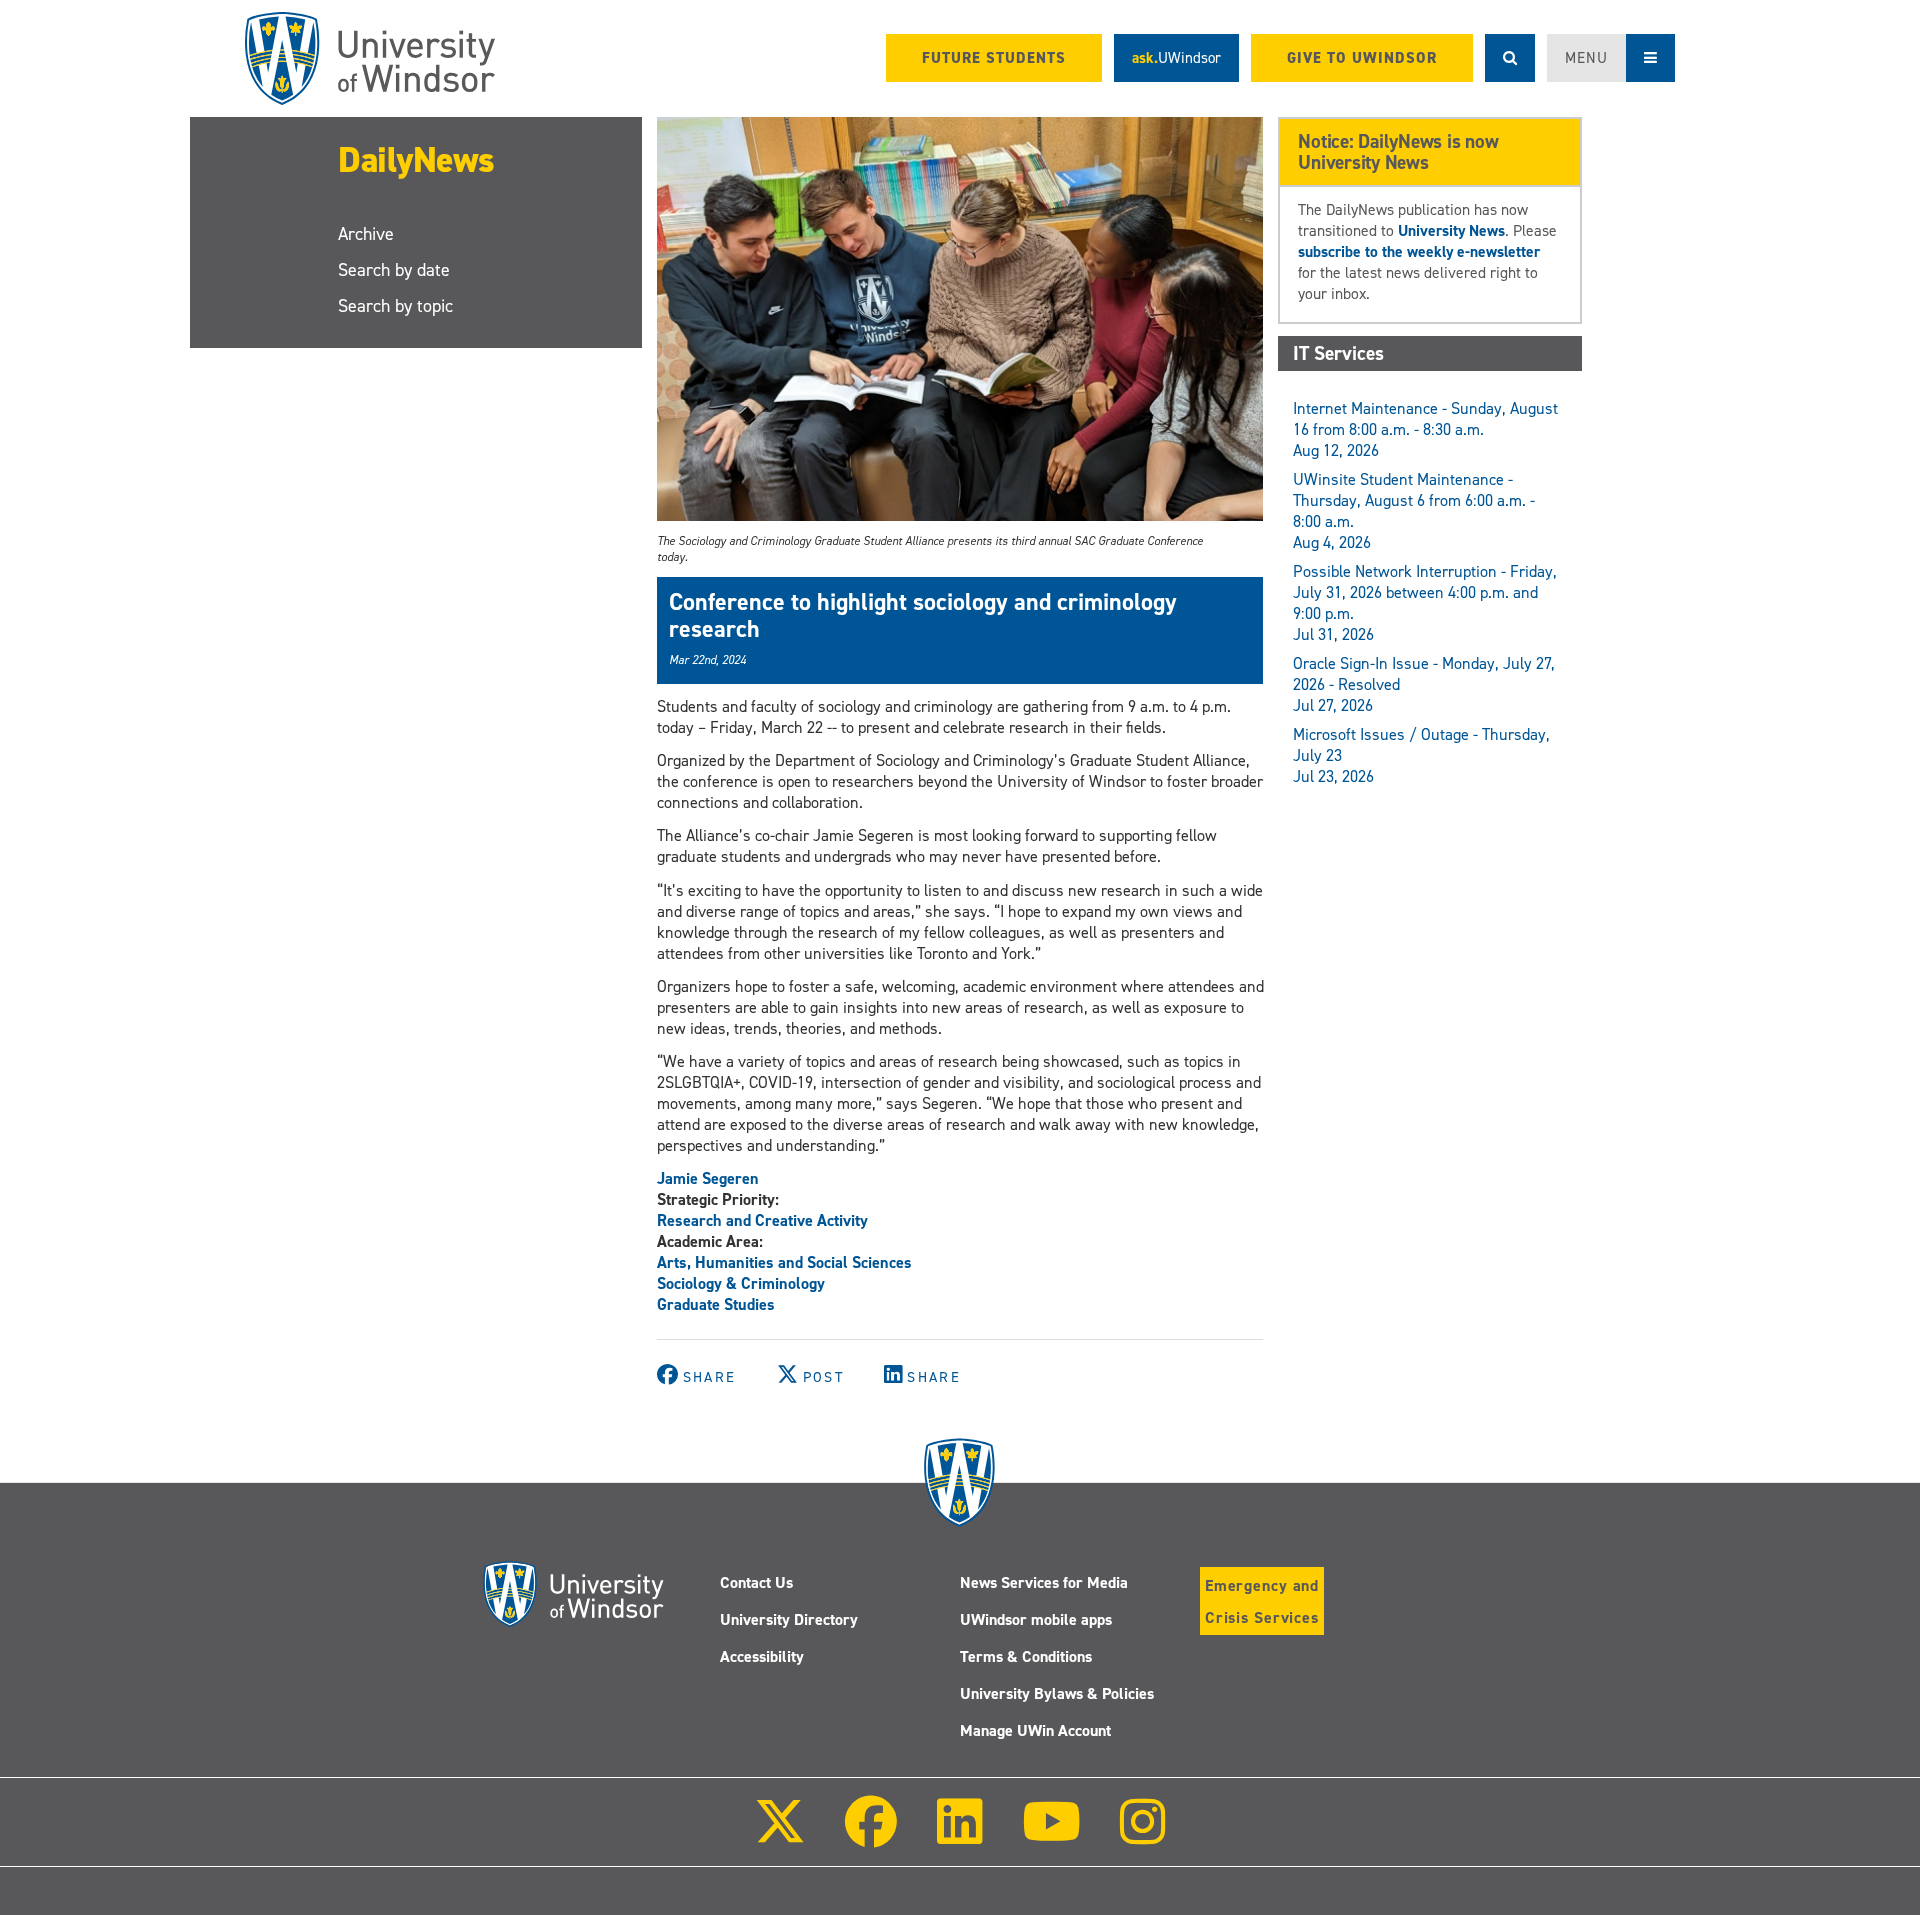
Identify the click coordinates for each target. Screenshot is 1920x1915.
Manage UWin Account (1035, 1730)
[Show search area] (1510, 58)
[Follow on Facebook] (871, 1835)
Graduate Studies (716, 1304)
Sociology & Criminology (741, 1283)
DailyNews (416, 160)
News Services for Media (1044, 1582)
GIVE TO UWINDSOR (1362, 58)
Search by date (394, 270)
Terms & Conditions (1026, 1656)
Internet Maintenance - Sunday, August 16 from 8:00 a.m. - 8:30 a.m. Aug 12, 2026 (1425, 429)
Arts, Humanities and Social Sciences (784, 1262)
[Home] (370, 58)
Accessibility (762, 1656)
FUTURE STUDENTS (994, 58)
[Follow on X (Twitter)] (780, 1835)
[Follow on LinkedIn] (959, 1835)
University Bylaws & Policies (1057, 1693)
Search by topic (395, 306)
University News (1451, 230)
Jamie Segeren (708, 1178)
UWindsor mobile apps (1036, 1619)
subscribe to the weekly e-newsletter (1419, 251)
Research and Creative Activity (762, 1220)
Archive (366, 234)
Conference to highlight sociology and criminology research (923, 615)
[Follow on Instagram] (1143, 1835)
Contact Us (756, 1582)
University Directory (789, 1619)
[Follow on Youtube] (1051, 1835)
